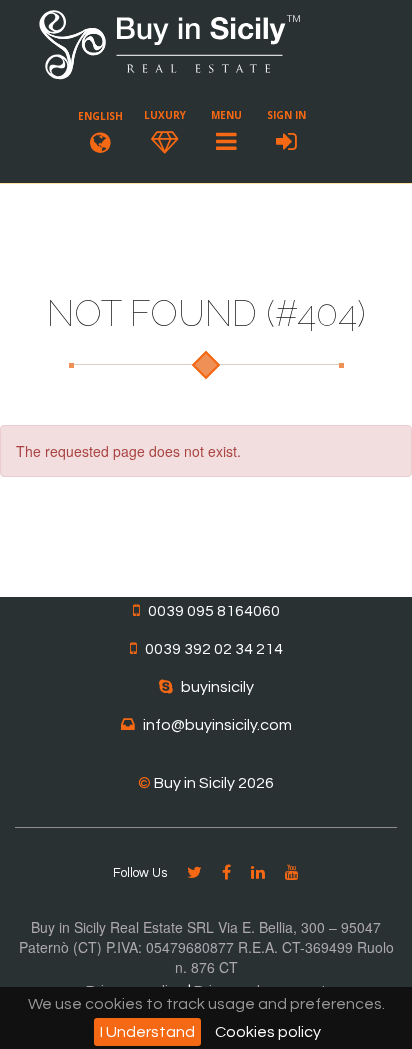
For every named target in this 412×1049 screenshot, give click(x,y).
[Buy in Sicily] (170, 76)
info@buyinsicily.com (217, 725)
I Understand (147, 1032)
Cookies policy (268, 1032)
